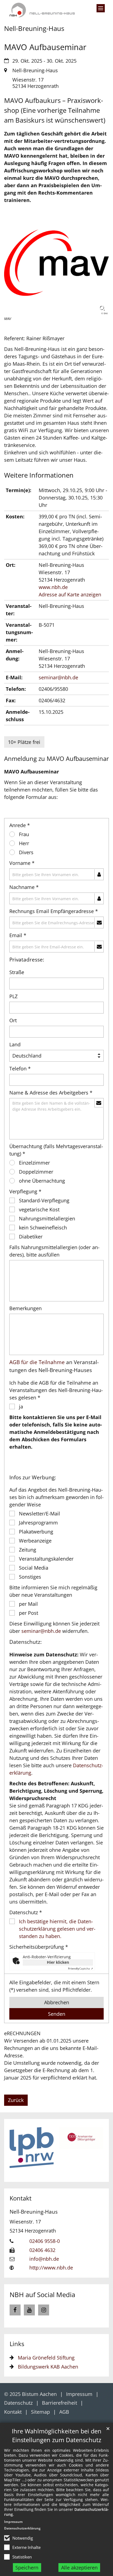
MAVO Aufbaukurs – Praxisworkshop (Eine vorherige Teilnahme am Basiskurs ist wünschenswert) (55, 110)
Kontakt (21, 2198)
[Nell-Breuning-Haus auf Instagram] (44, 2310)
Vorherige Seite (18, 2150)
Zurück (16, 2100)
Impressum (13, 2522)
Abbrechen (57, 2002)
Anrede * (20, 825)
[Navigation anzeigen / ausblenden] (101, 8)
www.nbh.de (53, 587)
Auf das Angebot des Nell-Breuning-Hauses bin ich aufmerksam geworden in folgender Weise (56, 1497)
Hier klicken (58, 1962)
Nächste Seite (95, 2150)
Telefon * (20, 1068)
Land (15, 1044)
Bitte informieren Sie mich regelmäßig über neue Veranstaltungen (53, 1591)
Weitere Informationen (39, 475)
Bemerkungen (26, 1308)
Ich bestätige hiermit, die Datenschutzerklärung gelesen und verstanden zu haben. (57, 1929)
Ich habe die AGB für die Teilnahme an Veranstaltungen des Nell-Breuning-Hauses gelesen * (56, 1390)
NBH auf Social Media (42, 2295)
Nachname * (24, 887)
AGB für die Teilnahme (37, 1362)
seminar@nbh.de (58, 677)
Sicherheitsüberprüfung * (39, 1947)
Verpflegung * (25, 1191)
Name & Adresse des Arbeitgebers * (51, 1093)
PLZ (13, 996)
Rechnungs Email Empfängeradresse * (54, 911)
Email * (18, 935)
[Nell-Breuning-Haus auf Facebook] (15, 2310)
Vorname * (22, 863)
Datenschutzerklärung (22, 2528)
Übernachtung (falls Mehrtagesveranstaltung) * (56, 1150)
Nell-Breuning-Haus (34, 2212)
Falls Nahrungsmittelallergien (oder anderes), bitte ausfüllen (54, 1251)
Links (17, 2344)
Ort (13, 1020)
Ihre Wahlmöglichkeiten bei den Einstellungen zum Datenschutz (57, 2435)
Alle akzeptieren (79, 2568)
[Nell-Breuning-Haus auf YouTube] (29, 2310)
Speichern (27, 2568)
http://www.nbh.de (51, 2268)
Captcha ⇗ (80, 1968)
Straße (17, 972)
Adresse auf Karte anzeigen (70, 594)
